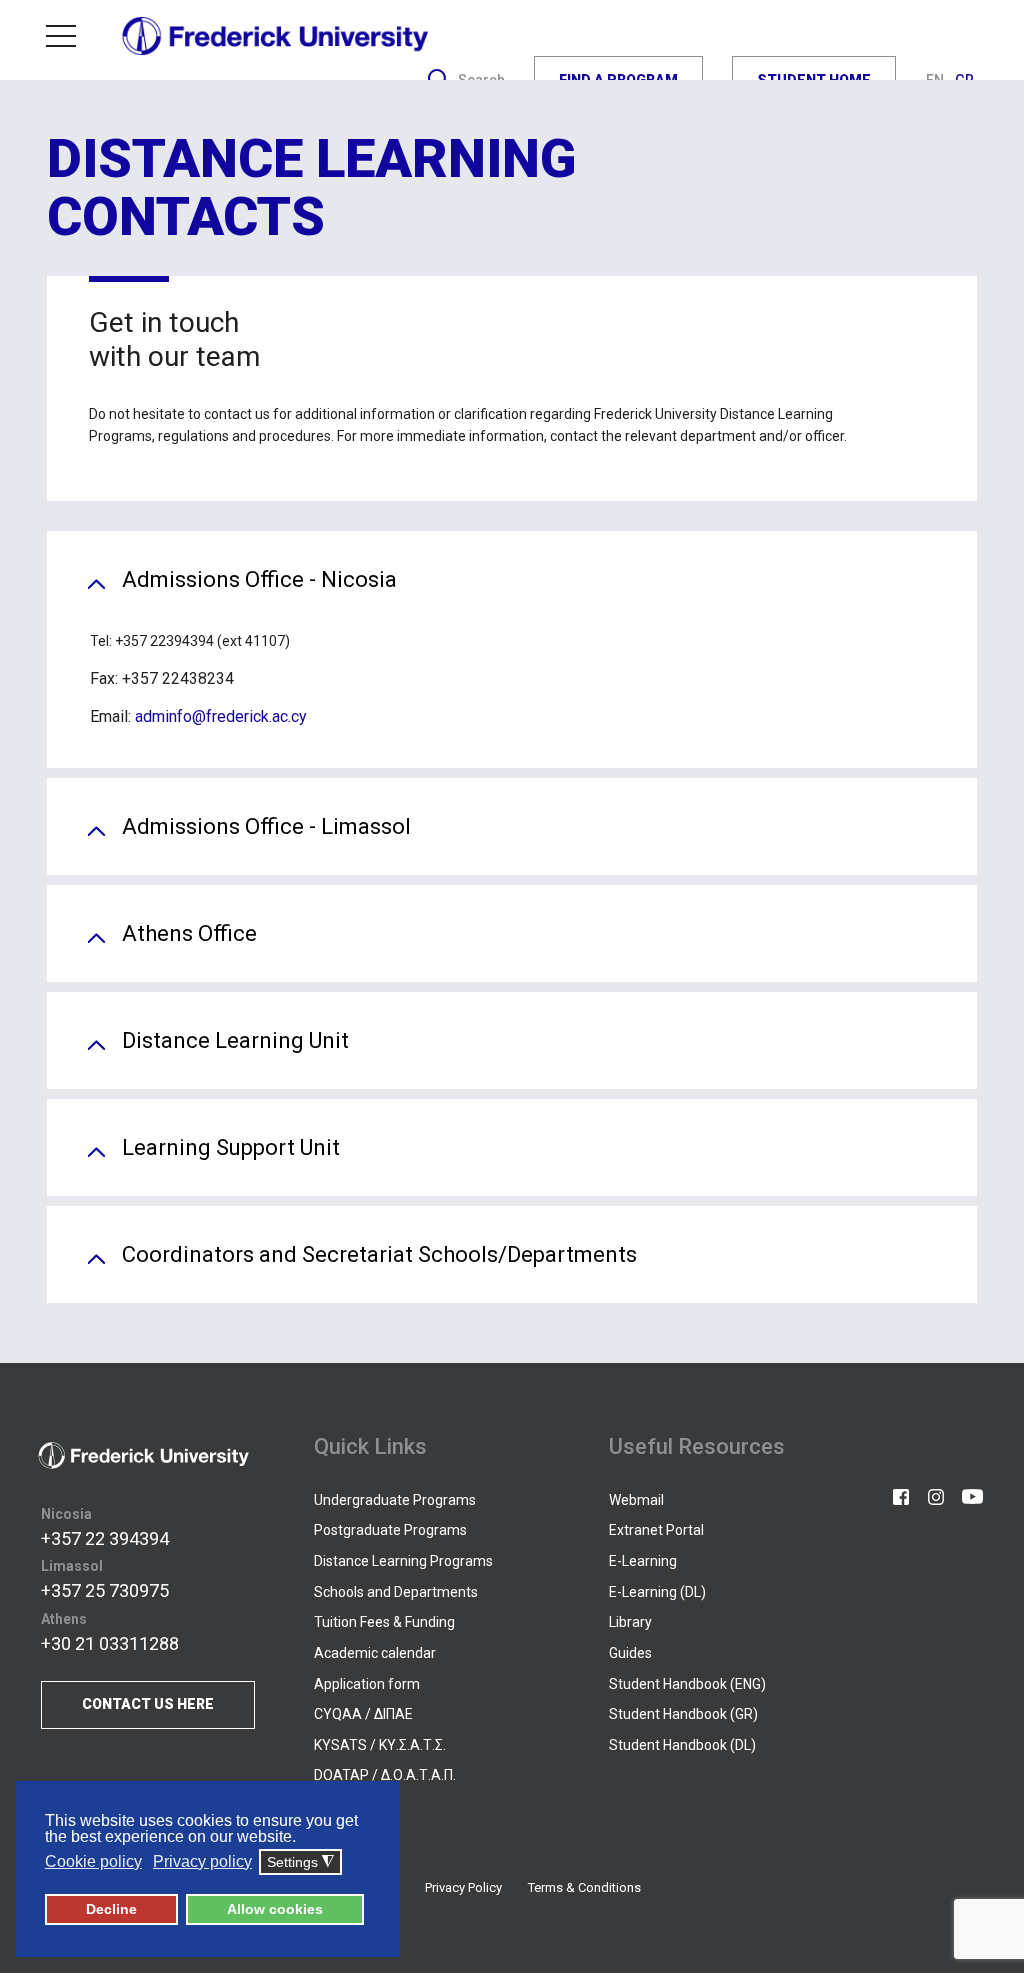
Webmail (636, 1500)
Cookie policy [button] (93, 1861)
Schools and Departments (396, 1592)
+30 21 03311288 (110, 1643)
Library (630, 1622)
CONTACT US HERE (148, 1704)
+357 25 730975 (105, 1590)
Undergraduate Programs (395, 1500)
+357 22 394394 (105, 1538)
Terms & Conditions (584, 1887)
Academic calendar (375, 1653)
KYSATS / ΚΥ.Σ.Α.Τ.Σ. (380, 1745)
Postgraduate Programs (390, 1530)
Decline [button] (111, 1909)
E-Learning (643, 1561)
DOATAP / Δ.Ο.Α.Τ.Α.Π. (385, 1775)
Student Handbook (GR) (683, 1714)
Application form (367, 1684)
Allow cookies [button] (275, 1909)
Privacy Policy (463, 1887)
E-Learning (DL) (657, 1592)
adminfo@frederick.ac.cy (221, 716)
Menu (69, 36)
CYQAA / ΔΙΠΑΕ (363, 1714)
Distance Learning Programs (403, 1561)
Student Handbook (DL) (682, 1745)
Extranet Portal (656, 1530)
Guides (630, 1653)
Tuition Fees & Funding (384, 1622)
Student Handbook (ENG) (687, 1684)
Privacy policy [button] (202, 1861)
